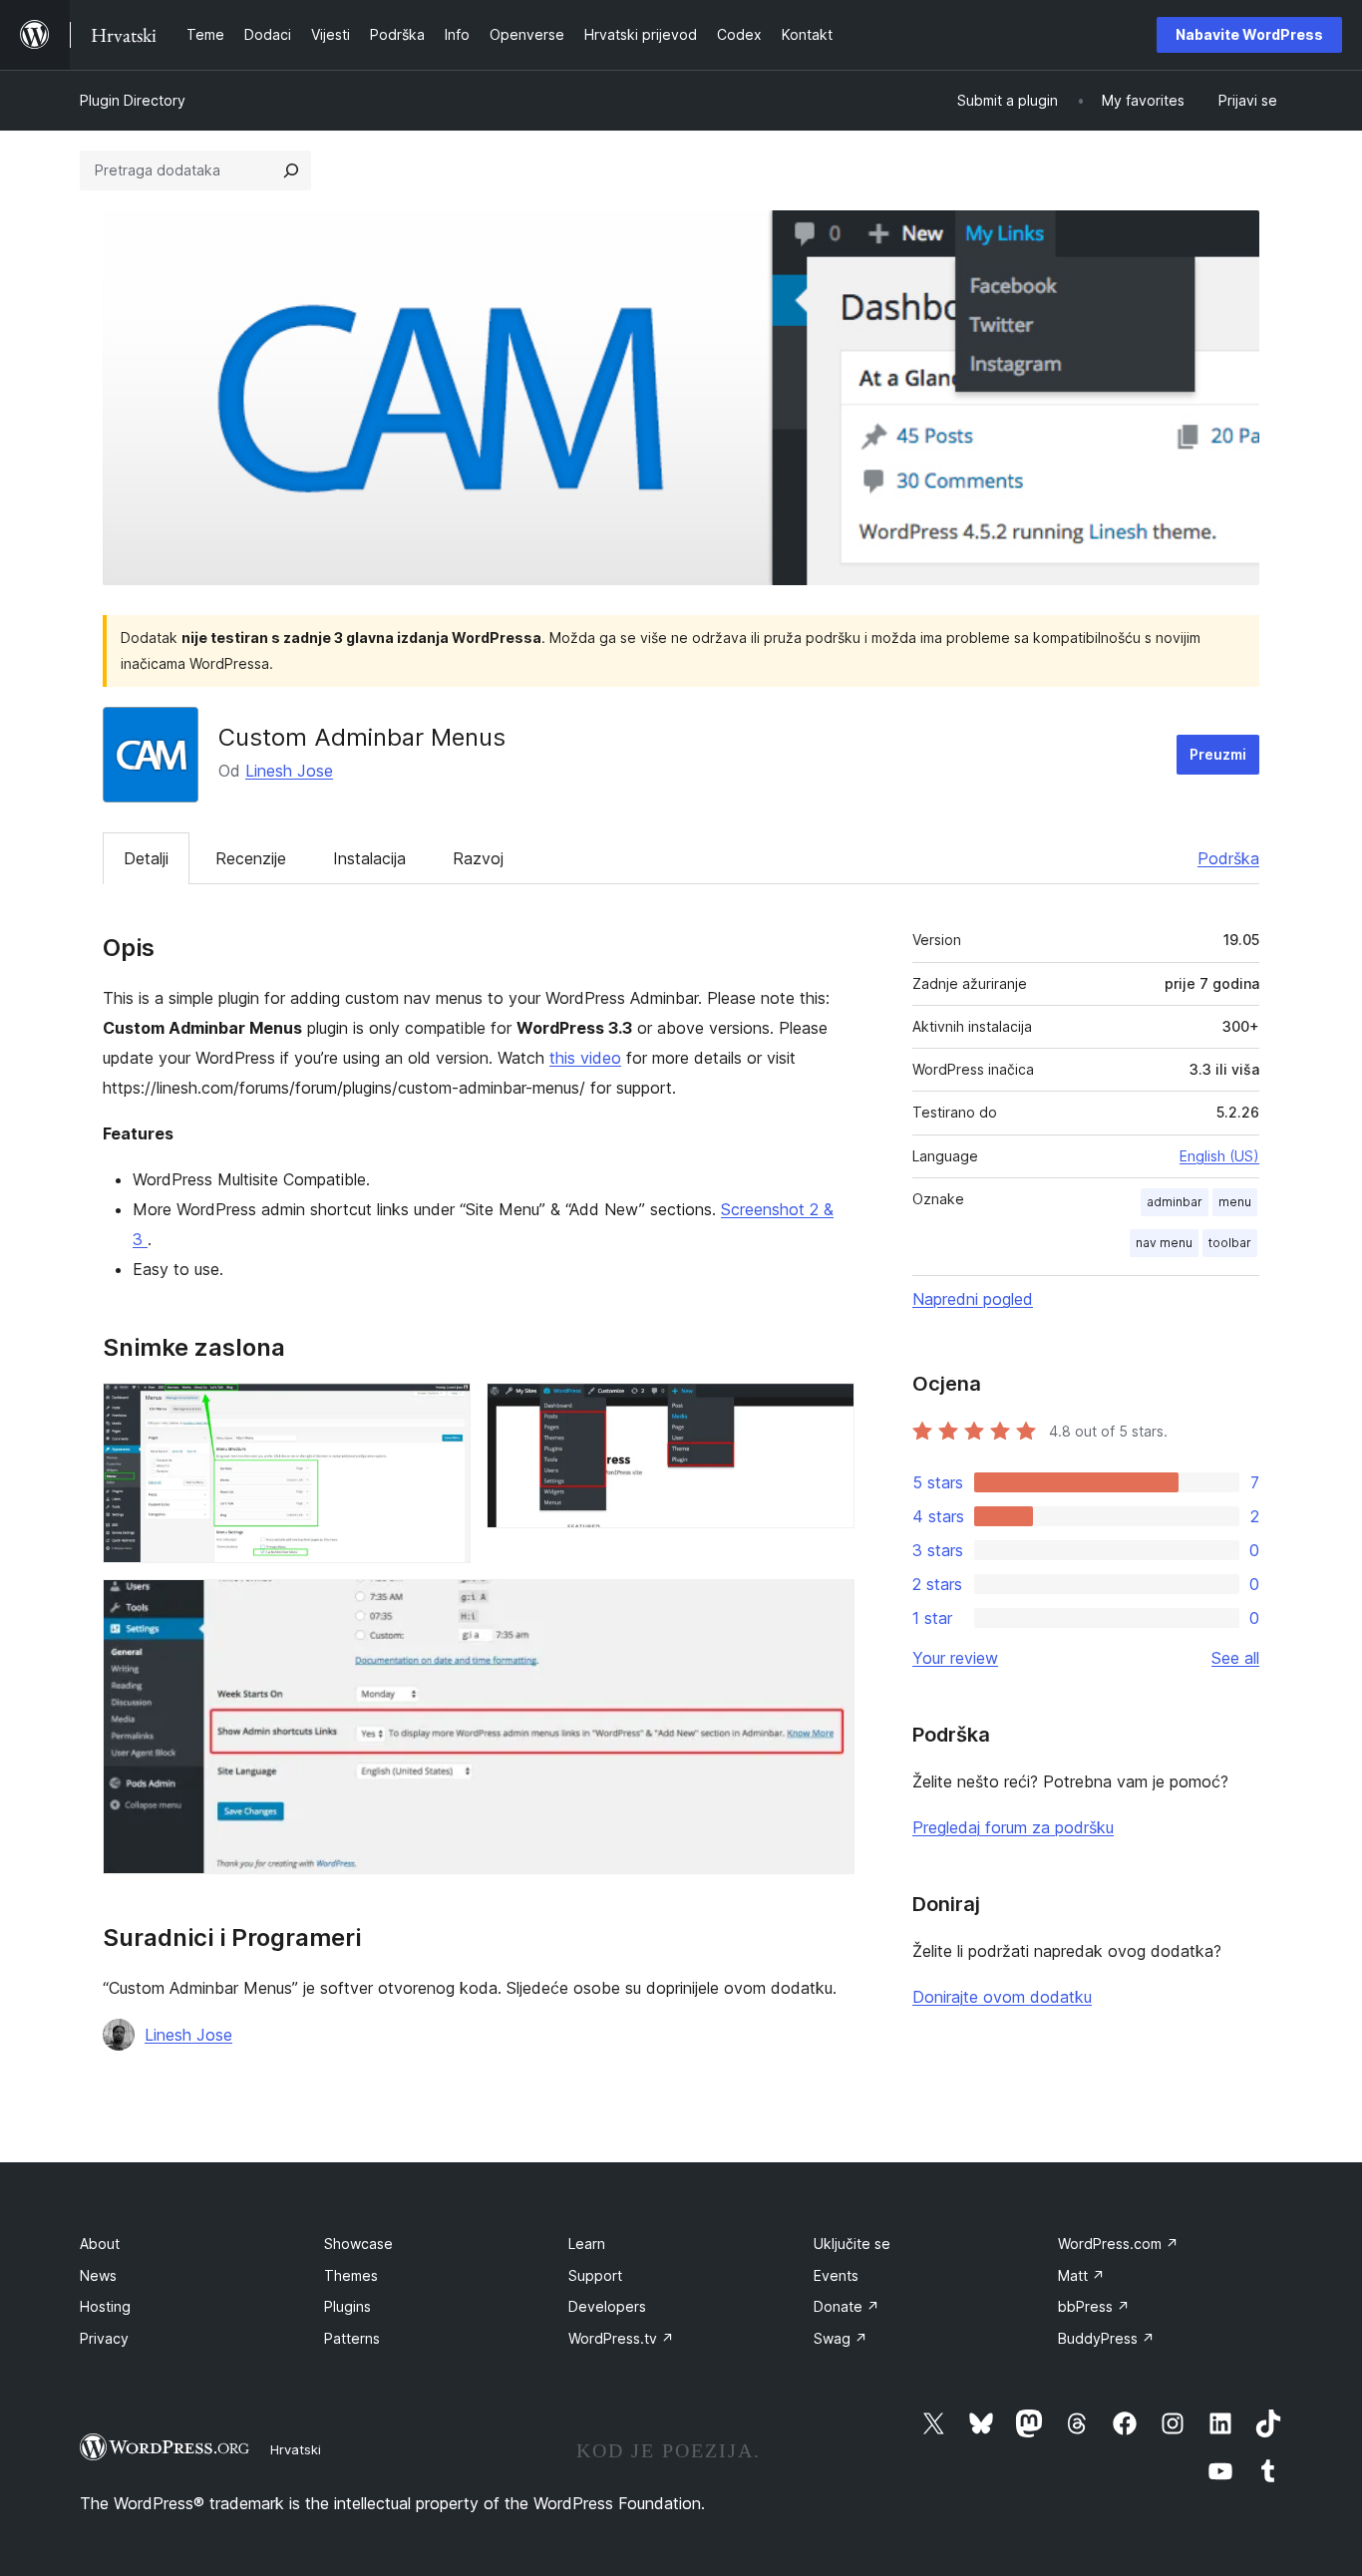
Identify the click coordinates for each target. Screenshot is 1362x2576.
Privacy (104, 2338)
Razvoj (478, 858)
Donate (847, 2306)
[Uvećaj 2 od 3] (828, 1410)
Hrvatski (296, 2449)
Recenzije (251, 858)
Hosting (105, 2306)
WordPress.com (1118, 2244)
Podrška (1228, 858)
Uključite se (852, 2244)
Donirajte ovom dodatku (1002, 1997)
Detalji (146, 858)
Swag (841, 2338)
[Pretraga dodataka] (291, 170)
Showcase (358, 2244)
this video (585, 1058)
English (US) (1219, 1156)
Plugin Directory (133, 100)
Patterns (352, 2338)
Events (836, 2275)
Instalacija (369, 858)
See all (1235, 1658)
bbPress (1094, 2306)
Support (595, 2275)
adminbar (1175, 1202)
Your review (955, 1658)
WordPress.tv (621, 2338)
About (100, 2244)
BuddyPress (1106, 2338)
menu (1235, 1202)
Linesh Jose (289, 771)
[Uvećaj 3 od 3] (828, 1606)
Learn (587, 2244)
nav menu (1164, 1243)
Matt (1081, 2275)
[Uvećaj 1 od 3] (444, 1410)
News (98, 2275)
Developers (607, 2306)
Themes (351, 2275)
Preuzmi (1218, 754)
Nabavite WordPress (1249, 34)
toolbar (1230, 1243)
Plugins (347, 2306)
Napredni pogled (973, 1299)
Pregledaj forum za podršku (1013, 1827)
